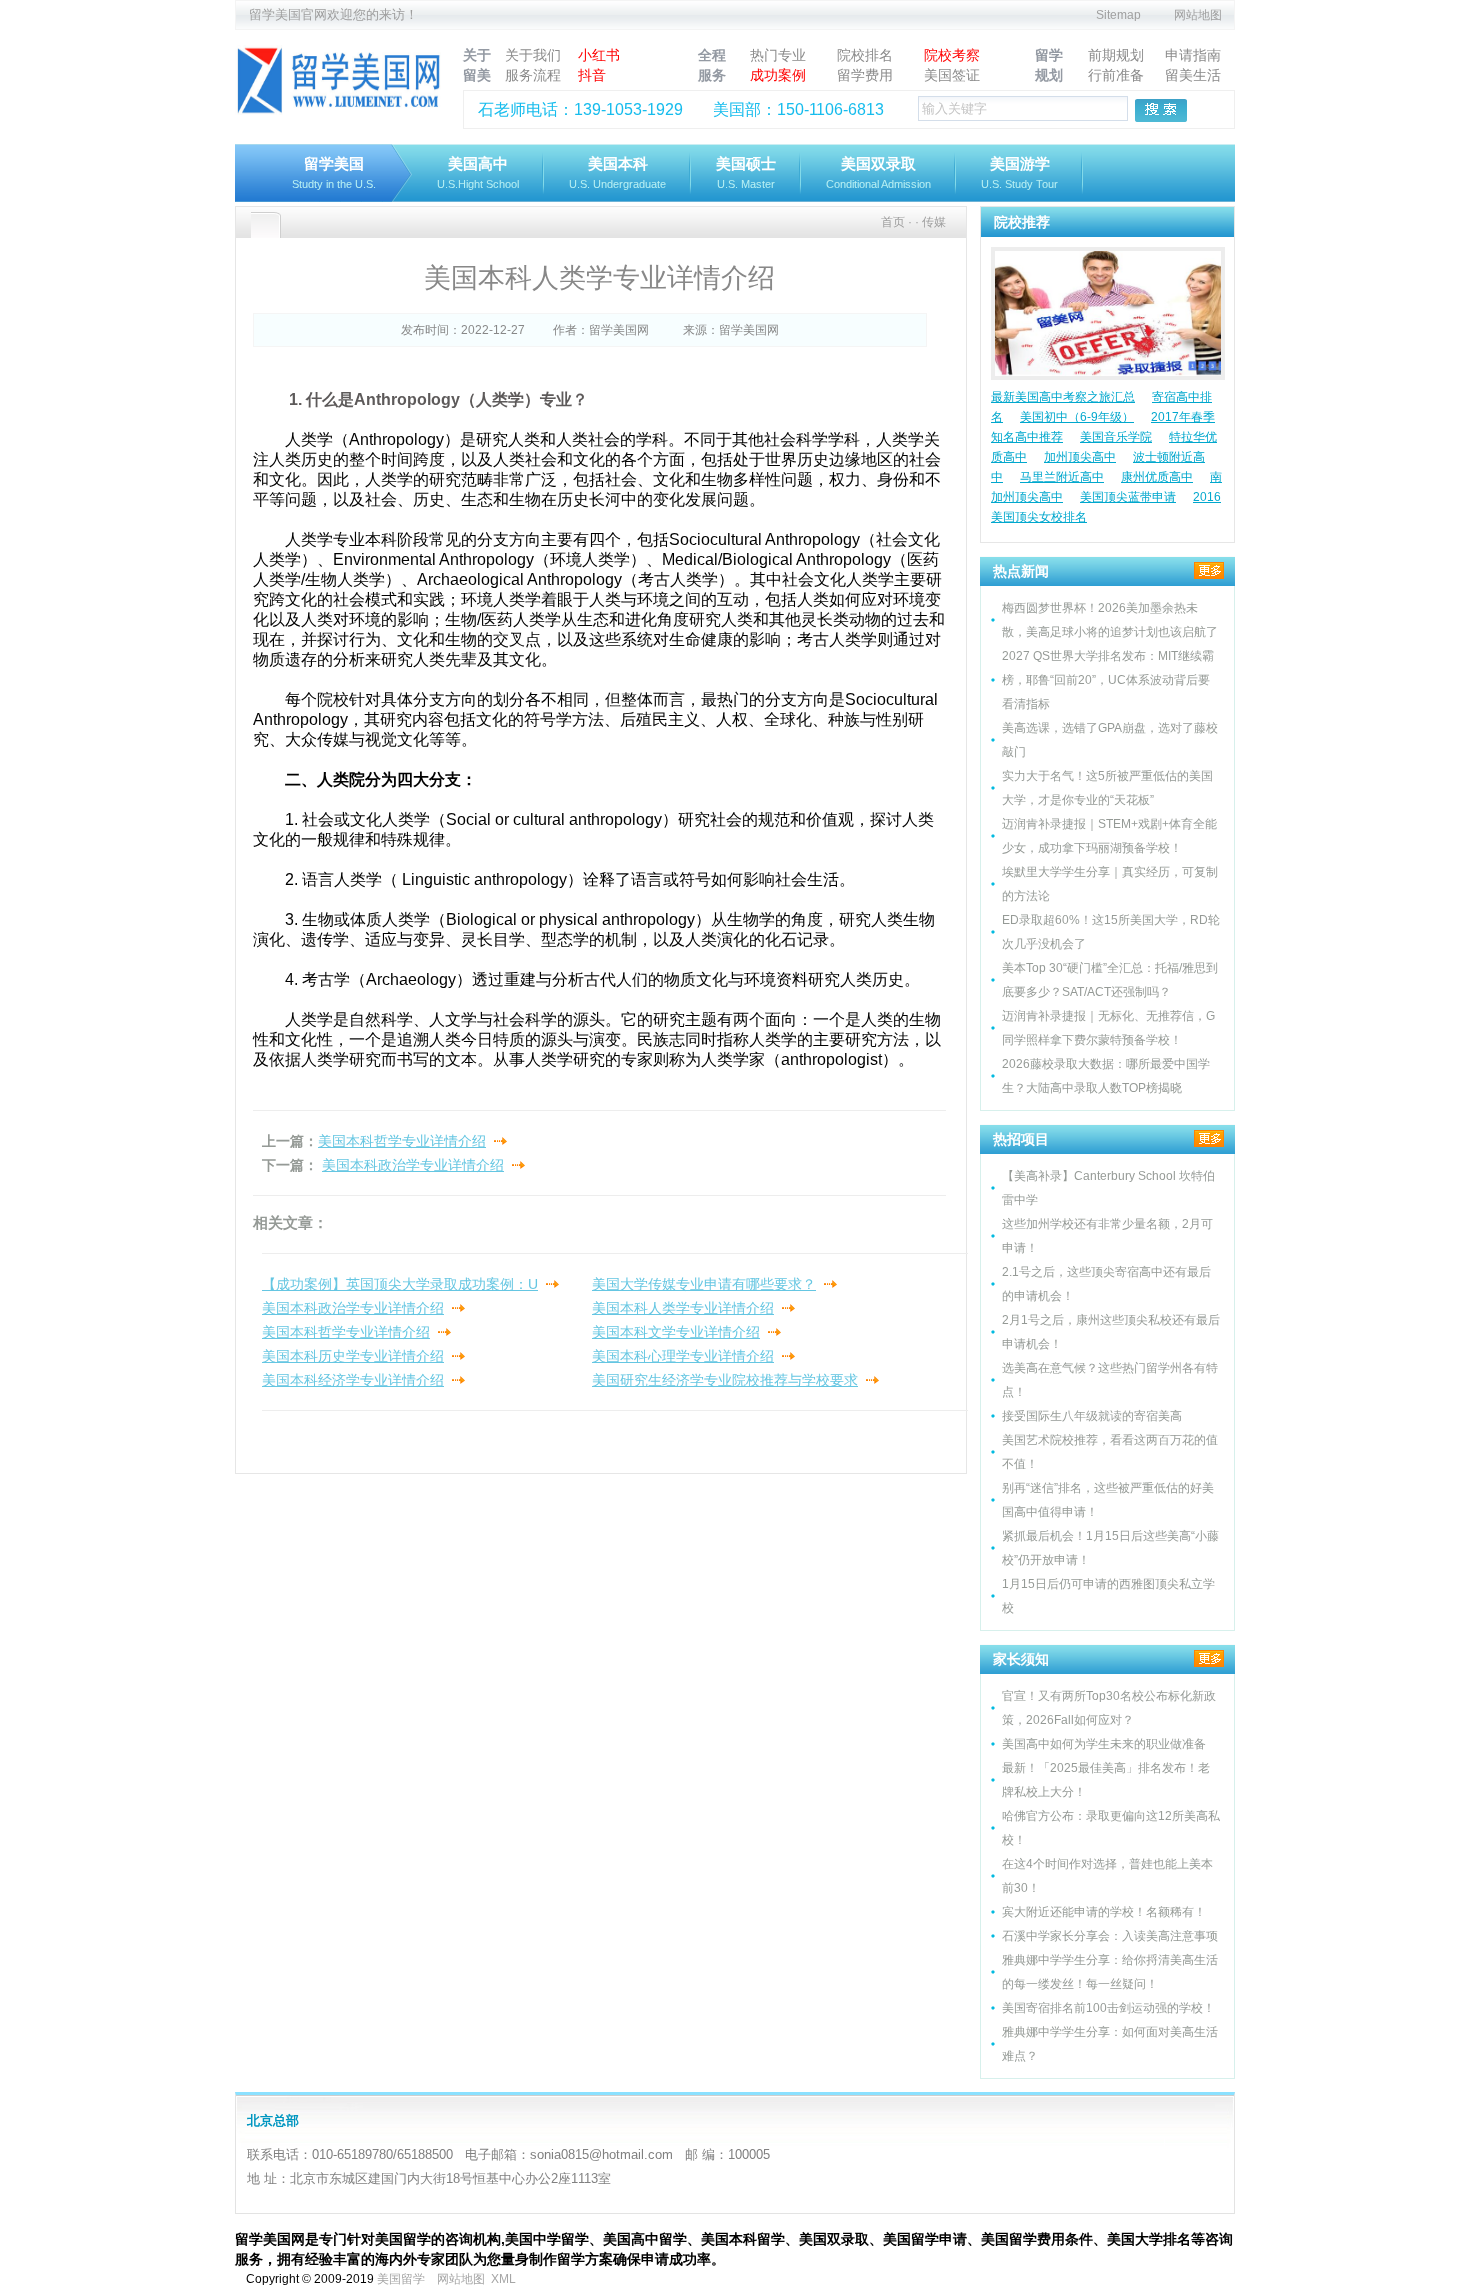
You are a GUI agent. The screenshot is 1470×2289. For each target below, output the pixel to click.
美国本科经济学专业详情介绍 (353, 1380)
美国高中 (478, 172)
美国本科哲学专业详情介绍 (402, 1141)
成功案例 (778, 75)
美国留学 (401, 2279)
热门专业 (778, 55)
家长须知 (1021, 1659)
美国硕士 (746, 172)
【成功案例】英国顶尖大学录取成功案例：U (400, 1284)
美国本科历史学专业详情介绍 (353, 1356)
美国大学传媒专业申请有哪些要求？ (704, 1284)
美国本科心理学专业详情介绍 (683, 1356)
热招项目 (1021, 1139)
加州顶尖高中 (1080, 457)
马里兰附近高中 (1062, 477)
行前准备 (1116, 75)
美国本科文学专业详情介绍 (676, 1332)
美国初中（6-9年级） (1077, 417)
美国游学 (1019, 172)
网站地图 (1198, 15)
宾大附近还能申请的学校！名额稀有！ (1104, 1912)
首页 (893, 222)
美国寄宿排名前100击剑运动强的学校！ (1108, 2008)
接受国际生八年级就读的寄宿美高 (1092, 1416)
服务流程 (533, 75)
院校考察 (952, 55)
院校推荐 (1022, 222)
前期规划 (1116, 55)
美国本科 (617, 172)
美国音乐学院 (1116, 437)
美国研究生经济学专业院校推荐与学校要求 (725, 1380)
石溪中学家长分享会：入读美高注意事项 (1110, 1936)
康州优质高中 (1157, 477)
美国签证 (952, 75)
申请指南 (1193, 55)
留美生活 (1193, 75)
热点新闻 (1021, 571)
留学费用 (865, 75)
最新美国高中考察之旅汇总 (1063, 397)
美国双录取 (878, 172)
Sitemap (1118, 15)
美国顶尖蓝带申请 (1128, 497)
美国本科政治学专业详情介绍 (413, 1165)
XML (503, 2279)
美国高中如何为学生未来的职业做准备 (1104, 1744)
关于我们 (533, 55)
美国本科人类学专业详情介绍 (683, 1308)
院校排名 (865, 55)
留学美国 (334, 172)
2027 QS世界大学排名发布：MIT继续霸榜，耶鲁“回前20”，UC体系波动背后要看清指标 (1108, 680)
